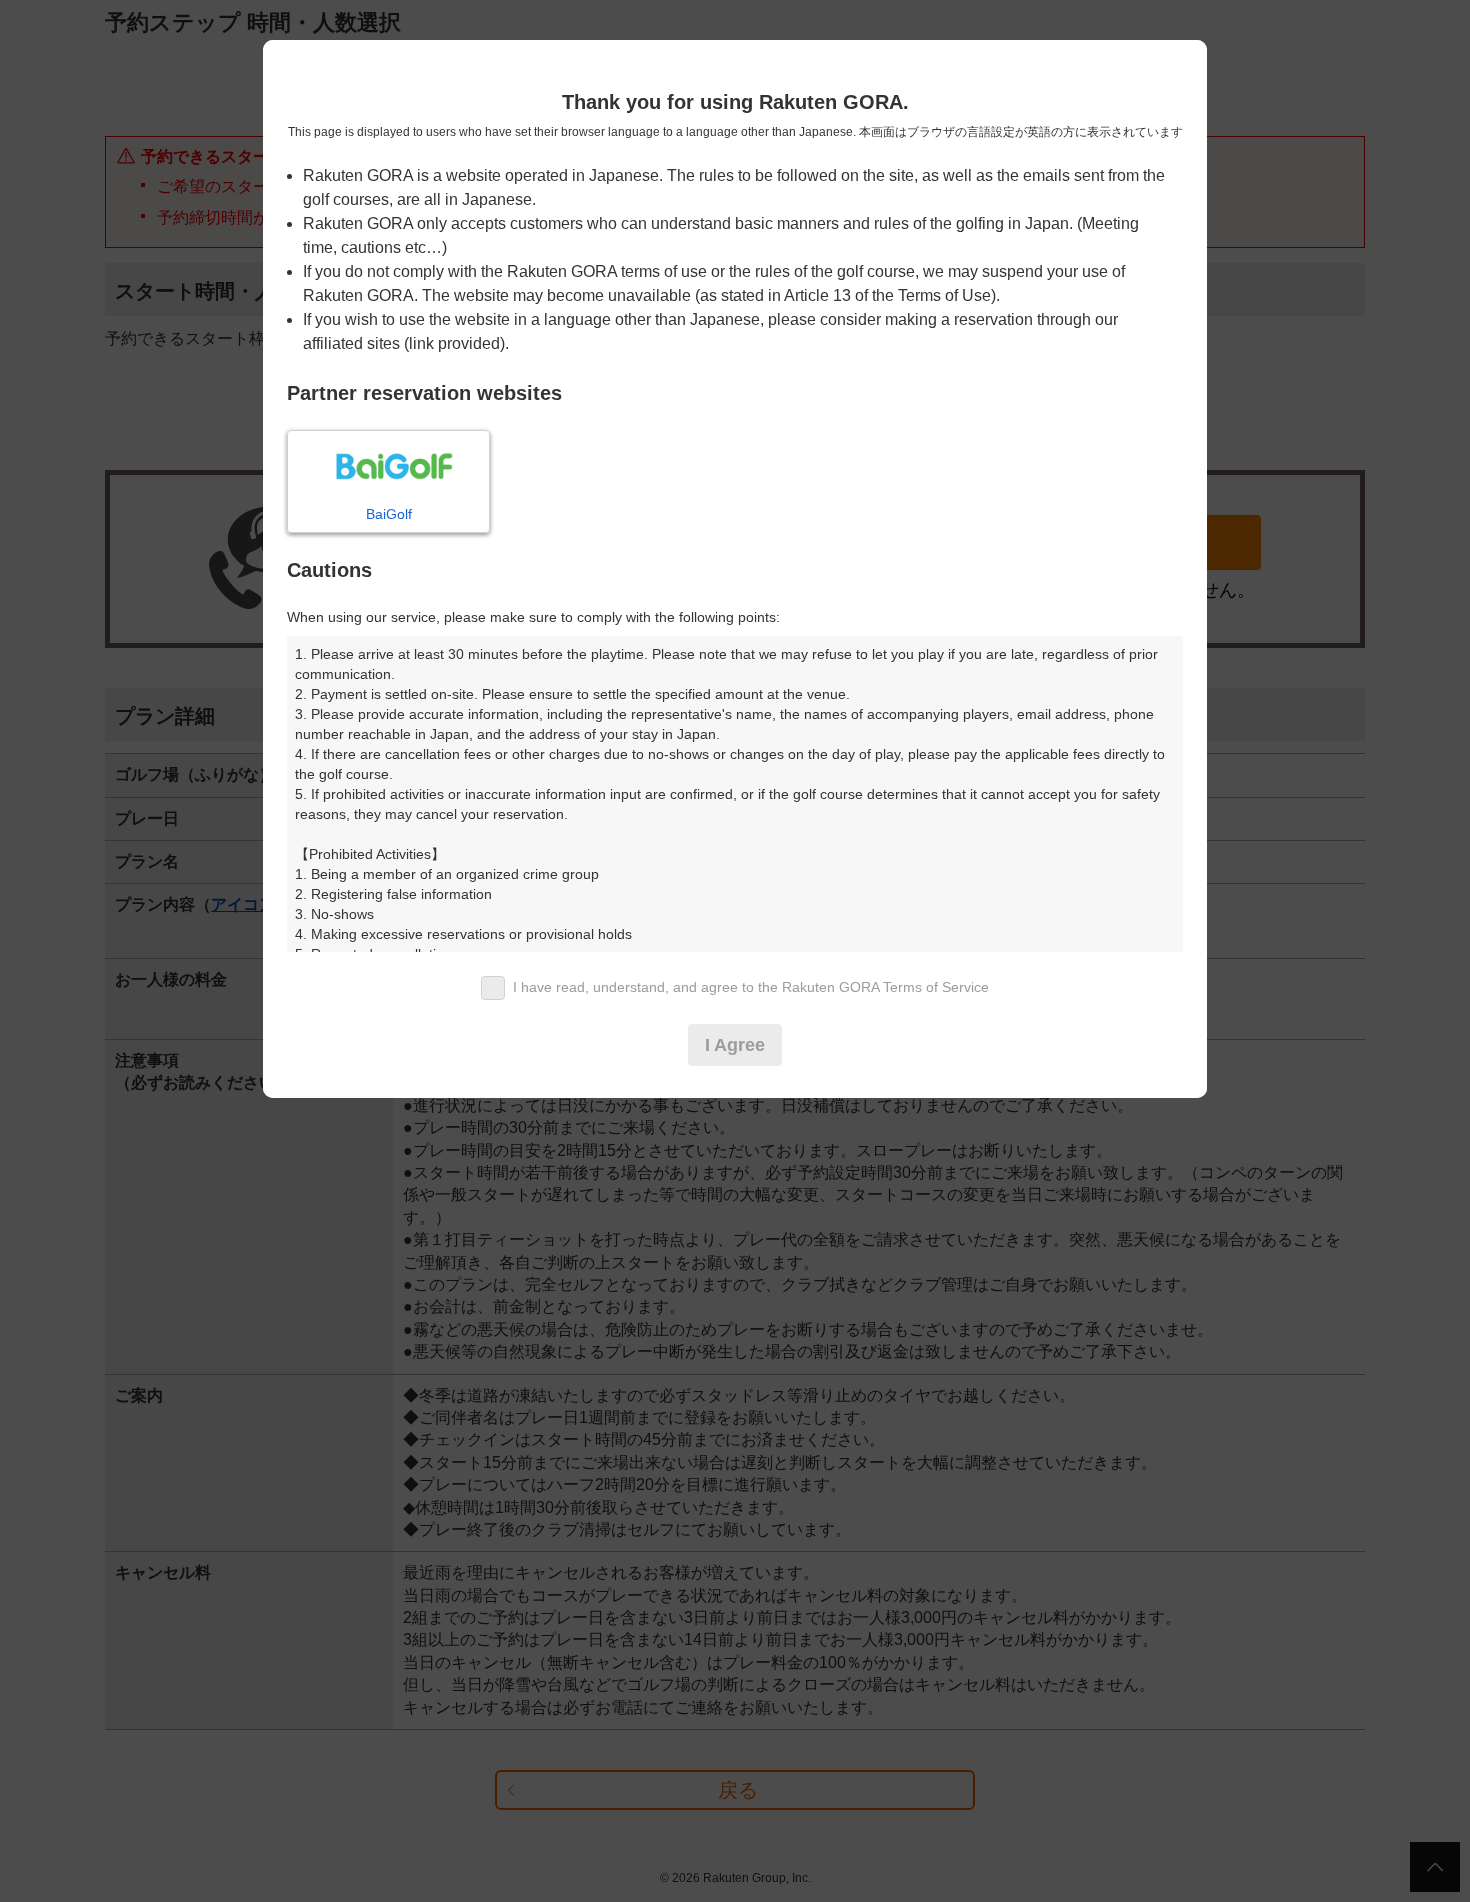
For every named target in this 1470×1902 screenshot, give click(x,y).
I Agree (735, 1045)
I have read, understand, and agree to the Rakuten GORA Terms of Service (751, 987)
